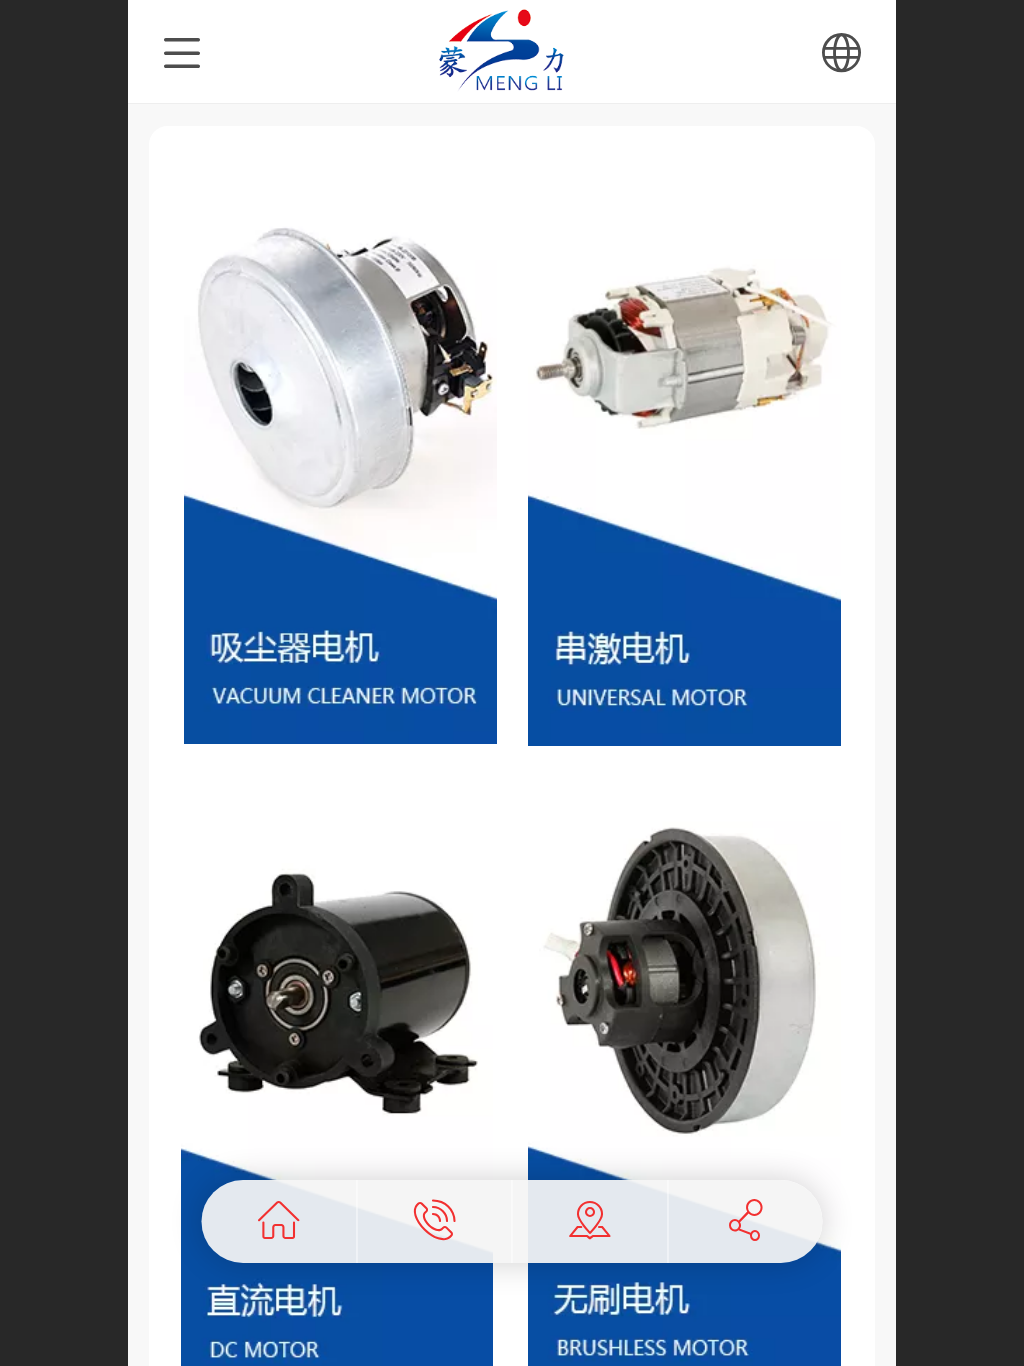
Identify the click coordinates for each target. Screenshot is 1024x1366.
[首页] (279, 1221)
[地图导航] (591, 1221)
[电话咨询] (435, 1221)
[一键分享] (745, 1221)
